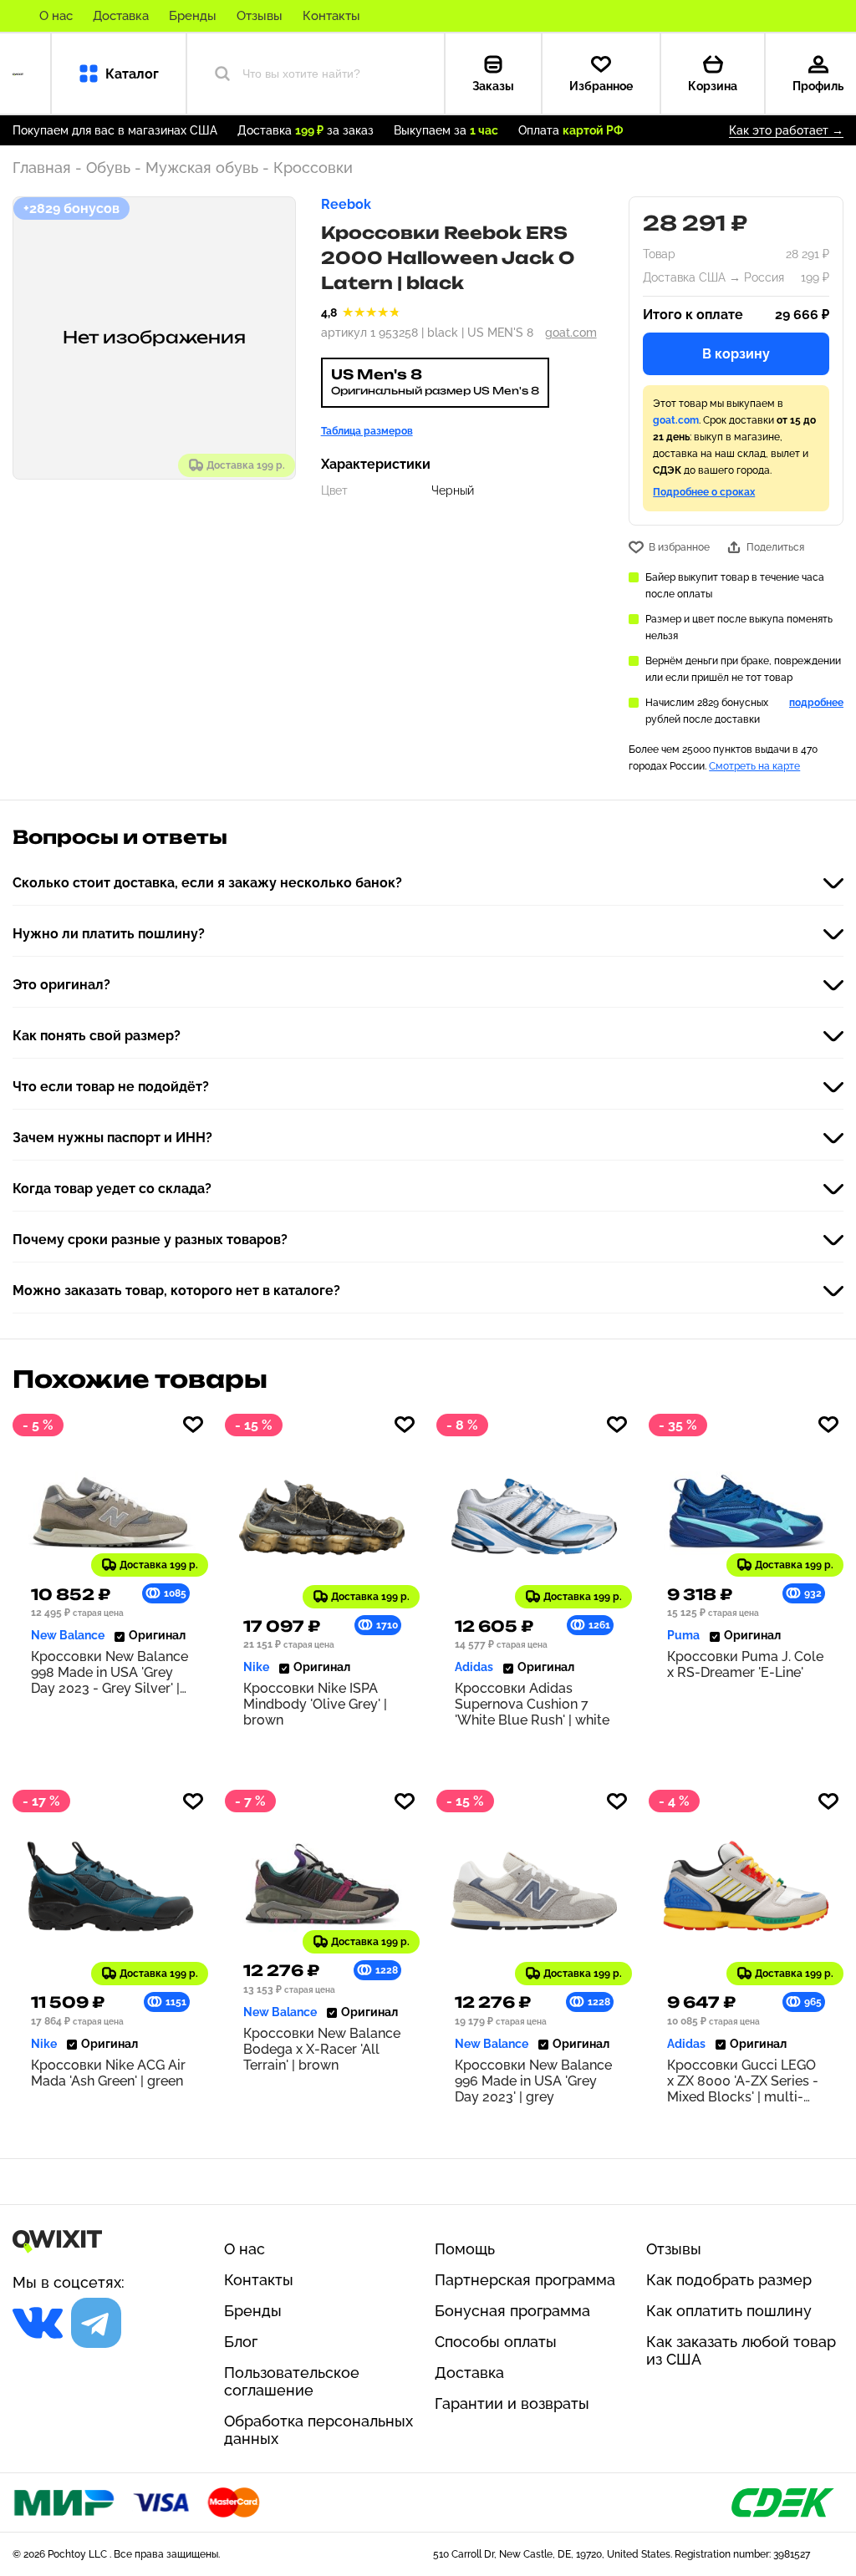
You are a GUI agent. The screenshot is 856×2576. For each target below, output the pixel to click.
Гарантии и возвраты (512, 2403)
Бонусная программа (512, 2311)
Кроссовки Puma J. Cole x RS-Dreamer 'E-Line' (745, 1664)
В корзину (736, 354)
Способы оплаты (496, 2342)
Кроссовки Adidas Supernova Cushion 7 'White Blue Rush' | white (532, 1704)
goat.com (571, 333)
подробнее (816, 703)
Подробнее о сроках (704, 492)
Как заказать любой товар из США (741, 2350)
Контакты (331, 16)
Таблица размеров (367, 431)
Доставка (121, 16)
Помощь (465, 2249)
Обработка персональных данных (318, 2430)
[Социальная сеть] (38, 2323)
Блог (241, 2342)
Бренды (193, 16)
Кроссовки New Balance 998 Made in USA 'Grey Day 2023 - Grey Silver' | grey (110, 1672)
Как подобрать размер (729, 2280)
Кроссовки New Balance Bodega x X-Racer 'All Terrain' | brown (322, 2049)
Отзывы (260, 16)
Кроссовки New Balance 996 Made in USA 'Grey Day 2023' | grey (533, 2081)
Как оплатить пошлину (729, 2311)
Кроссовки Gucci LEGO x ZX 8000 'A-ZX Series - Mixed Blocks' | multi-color (743, 2081)
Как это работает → (786, 130)
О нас (56, 16)
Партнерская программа (525, 2280)
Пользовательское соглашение (292, 2381)
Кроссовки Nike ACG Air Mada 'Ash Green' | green (108, 2073)
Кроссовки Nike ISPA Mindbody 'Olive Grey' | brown (315, 1704)
